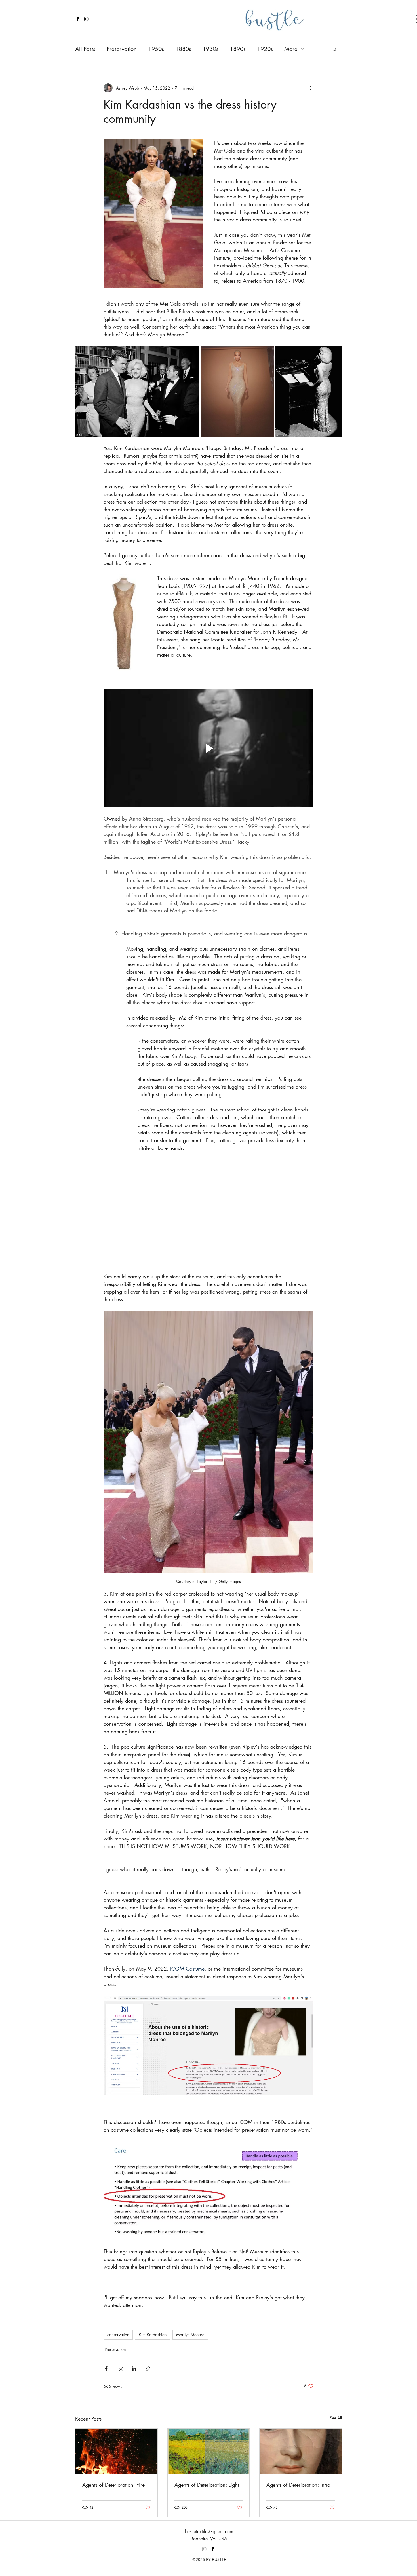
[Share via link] (148, 2369)
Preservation (122, 49)
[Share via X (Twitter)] (120, 2369)
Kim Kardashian (153, 2335)
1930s (210, 49)
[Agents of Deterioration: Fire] (116, 2452)
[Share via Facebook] (106, 2369)
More (291, 49)
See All (336, 2418)
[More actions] (310, 88)
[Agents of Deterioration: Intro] (301, 2452)
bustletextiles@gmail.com (209, 2532)
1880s (183, 49)
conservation (118, 2335)
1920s (265, 49)
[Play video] (208, 748)
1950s (156, 49)
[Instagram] (204, 2549)
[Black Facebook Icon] (78, 19)
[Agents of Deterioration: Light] (209, 2452)
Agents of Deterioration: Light (207, 2485)
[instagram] (86, 19)
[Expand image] (137, 391)
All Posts (85, 49)
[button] (335, 49)
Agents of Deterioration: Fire (113, 2485)
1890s (238, 49)
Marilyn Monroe (190, 2335)
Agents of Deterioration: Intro (298, 2485)
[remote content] (208, 1208)
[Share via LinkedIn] (134, 2369)
